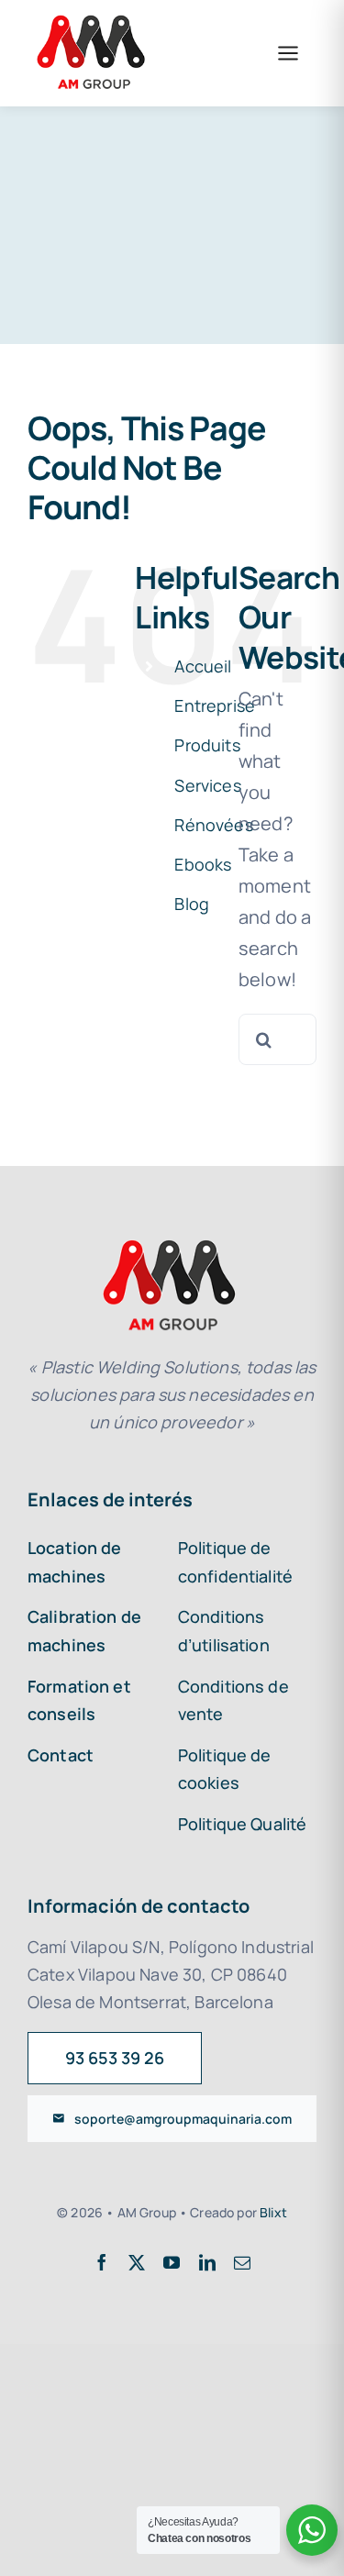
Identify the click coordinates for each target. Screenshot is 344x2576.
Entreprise (215, 705)
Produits (207, 745)
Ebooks (203, 864)
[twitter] (137, 2262)
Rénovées (213, 825)
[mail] (242, 2262)
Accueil (203, 666)
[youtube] (172, 2262)
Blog (192, 904)
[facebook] (102, 2262)
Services (207, 785)
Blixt (273, 2212)
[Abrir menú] (288, 53)
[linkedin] (207, 2262)
